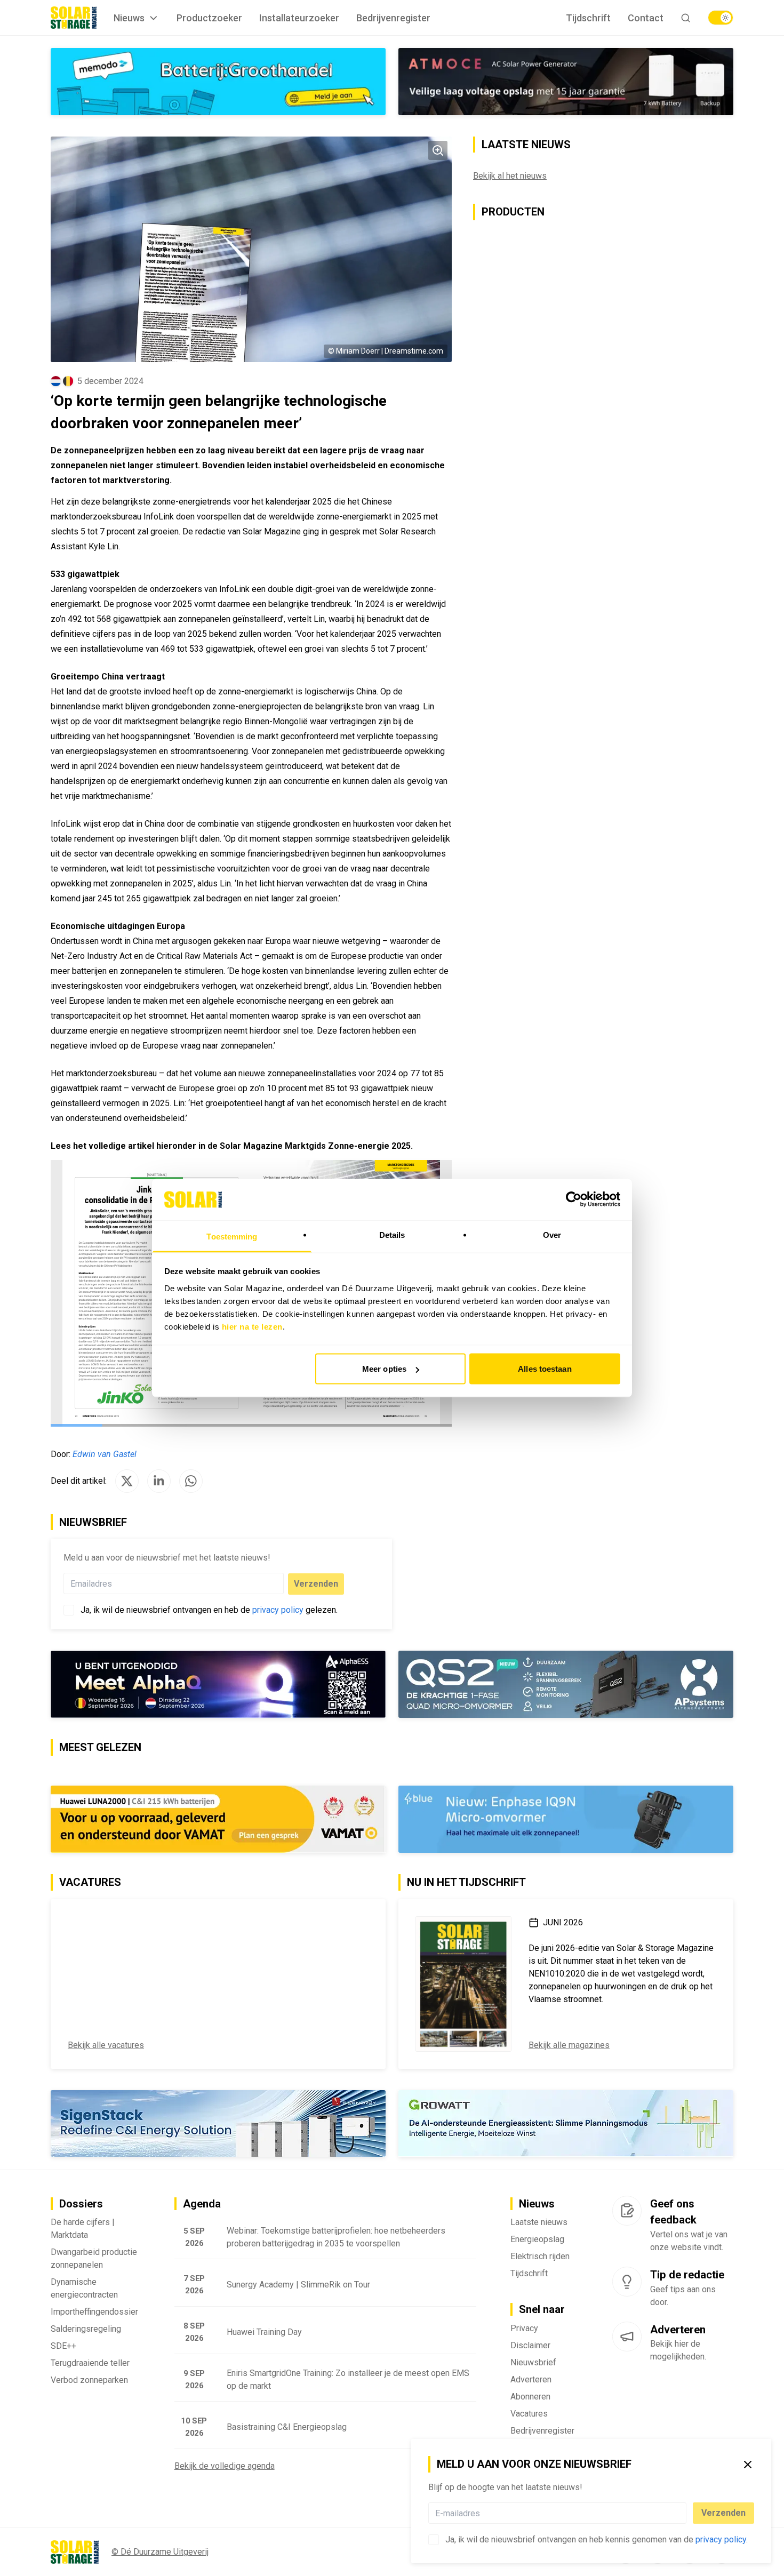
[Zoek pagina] (686, 18)
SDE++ (63, 2346)
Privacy (524, 2329)
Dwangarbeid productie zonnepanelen (94, 2259)
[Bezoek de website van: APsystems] (566, 1684)
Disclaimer (530, 2346)
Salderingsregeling (86, 2329)
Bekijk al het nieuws (510, 176)
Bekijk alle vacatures (106, 2045)
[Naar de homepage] (74, 18)
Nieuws (129, 18)
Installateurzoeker (299, 18)
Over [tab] (552, 1234)
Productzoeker (209, 18)
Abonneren (530, 2397)
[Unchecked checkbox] (434, 2540)
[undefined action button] (683, 2513)
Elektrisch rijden (540, 2257)
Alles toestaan (545, 1369)
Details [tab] (392, 1234)
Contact (646, 18)
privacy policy (721, 2539)
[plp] (721, 18)
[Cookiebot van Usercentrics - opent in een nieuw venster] (574, 1199)
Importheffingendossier (94, 2312)
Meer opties (384, 1369)
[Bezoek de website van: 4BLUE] (566, 1819)
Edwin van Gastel (105, 1454)
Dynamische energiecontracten (84, 2289)
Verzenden (723, 2513)
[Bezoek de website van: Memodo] (218, 82)
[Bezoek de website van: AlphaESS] (218, 1684)
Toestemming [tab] (232, 1236)
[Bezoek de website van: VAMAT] (218, 1819)
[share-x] (127, 1481)
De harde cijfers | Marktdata (83, 2229)
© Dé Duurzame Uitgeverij (160, 2552)
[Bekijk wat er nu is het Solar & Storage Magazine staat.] (463, 1984)
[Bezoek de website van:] (566, 82)
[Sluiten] (748, 2465)
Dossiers (81, 2204)
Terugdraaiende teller (90, 2363)
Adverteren (531, 2380)
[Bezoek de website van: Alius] (566, 2124)
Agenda (202, 2204)
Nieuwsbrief (533, 2363)
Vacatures (529, 2414)
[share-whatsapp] (191, 1481)
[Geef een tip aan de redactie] (627, 2282)
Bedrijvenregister (393, 18)
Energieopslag (537, 2240)
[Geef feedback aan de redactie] (627, 2211)
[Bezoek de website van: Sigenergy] (218, 2123)
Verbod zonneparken (89, 2381)
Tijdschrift (588, 18)
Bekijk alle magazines (569, 2045)
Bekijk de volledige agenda (225, 2466)
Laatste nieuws (539, 2223)
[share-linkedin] (159, 1481)
